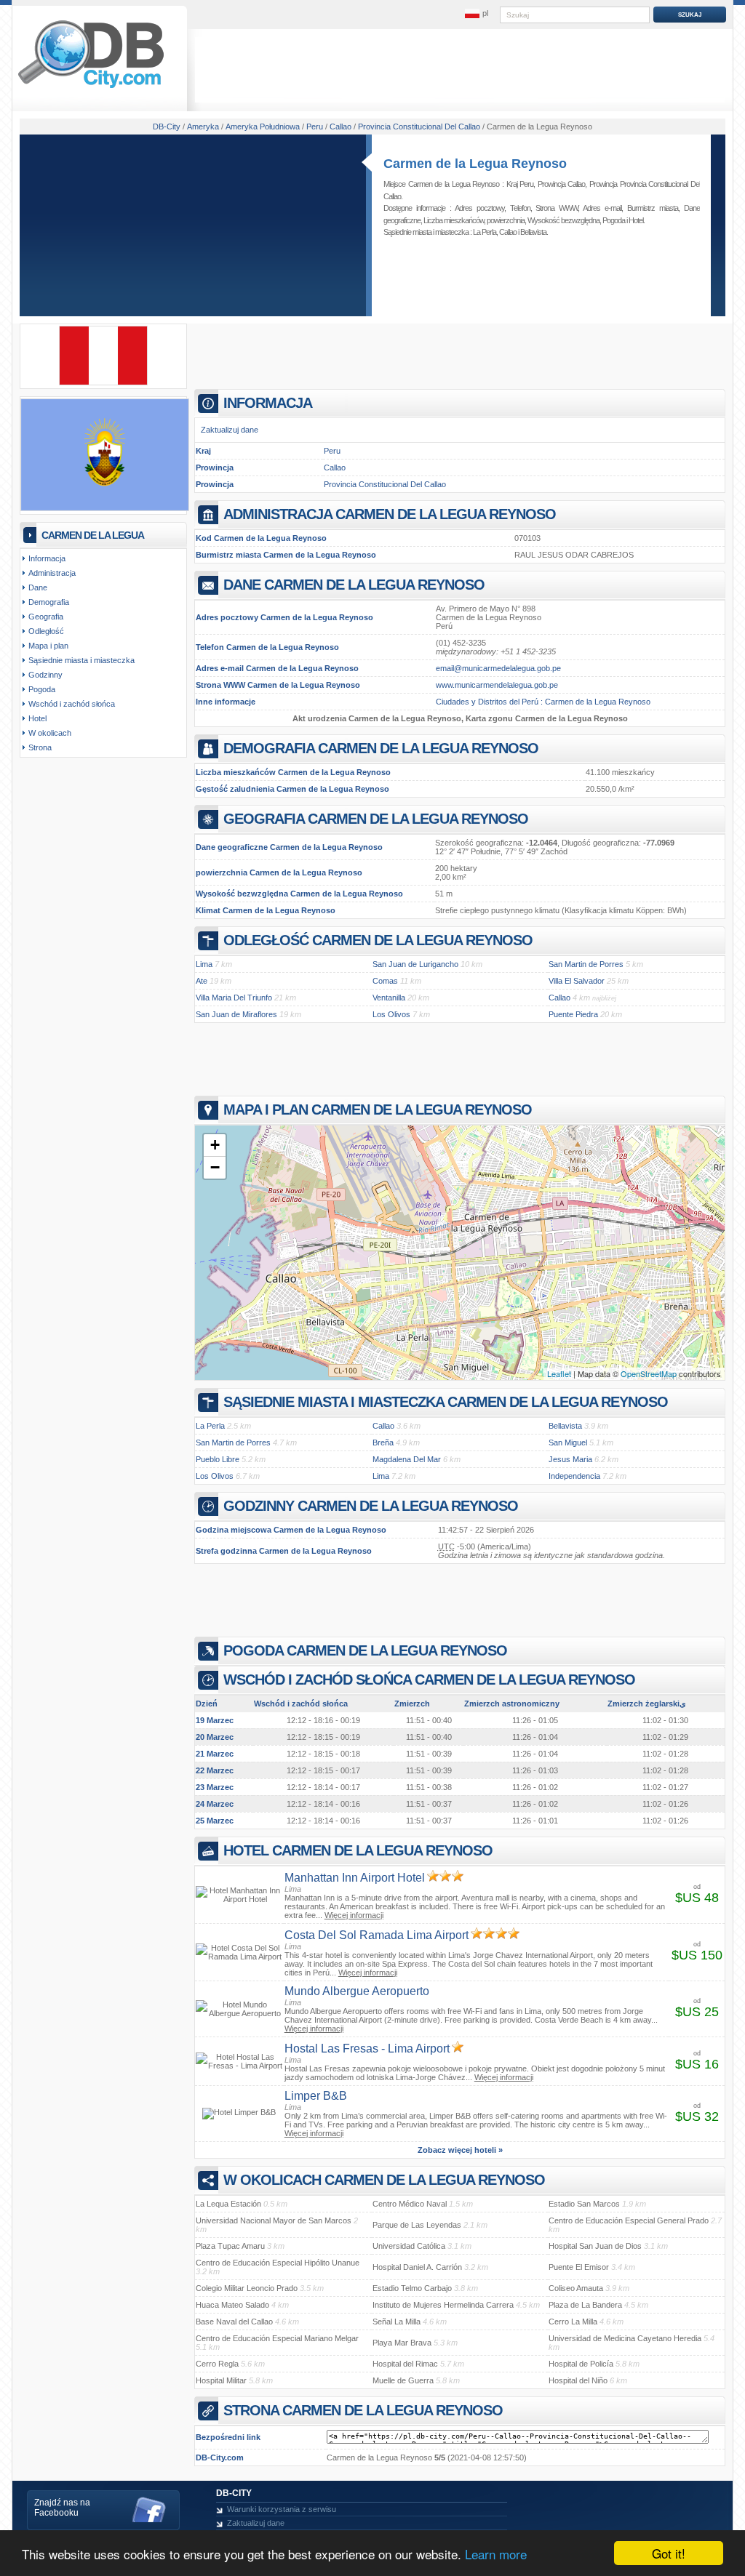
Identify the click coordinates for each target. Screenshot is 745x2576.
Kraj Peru (520, 184)
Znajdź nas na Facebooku (62, 2508)
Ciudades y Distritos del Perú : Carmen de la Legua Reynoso (543, 702)
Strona (40, 747)
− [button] (215, 1167)
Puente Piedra (573, 1014)
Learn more (496, 2554)
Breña (383, 1443)
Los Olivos (391, 1014)
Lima (204, 964)
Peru (332, 451)
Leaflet (559, 1373)
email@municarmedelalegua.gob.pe (498, 668)
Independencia (574, 1476)
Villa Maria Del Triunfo (234, 998)
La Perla (485, 232)
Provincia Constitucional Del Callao (385, 484)
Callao (508, 232)
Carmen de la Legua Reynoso (475, 164)
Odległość (46, 631)
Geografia (46, 617)
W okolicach (50, 733)
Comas (385, 981)
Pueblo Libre (218, 1459)
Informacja (47, 558)
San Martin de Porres (586, 964)
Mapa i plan (48, 646)
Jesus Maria (570, 1459)
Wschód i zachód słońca (72, 704)
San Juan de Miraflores (236, 1014)
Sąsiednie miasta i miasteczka (81, 660)
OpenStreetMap (649, 1373)
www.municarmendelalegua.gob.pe (497, 685)
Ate (202, 981)
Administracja (52, 573)
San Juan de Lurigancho (415, 964)
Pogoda (614, 220)
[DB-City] (91, 88)
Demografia (49, 602)
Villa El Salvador (577, 981)
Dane (38, 587)
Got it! (669, 2553)
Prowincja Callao (562, 184)
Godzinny (45, 675)
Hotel (636, 220)
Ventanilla (389, 998)
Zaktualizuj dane (230, 430)
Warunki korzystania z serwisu (282, 2509)
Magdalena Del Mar (407, 1459)
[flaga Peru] (103, 382)
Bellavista (533, 232)
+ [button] (215, 1145)
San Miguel (568, 1443)
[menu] (477, 14)
